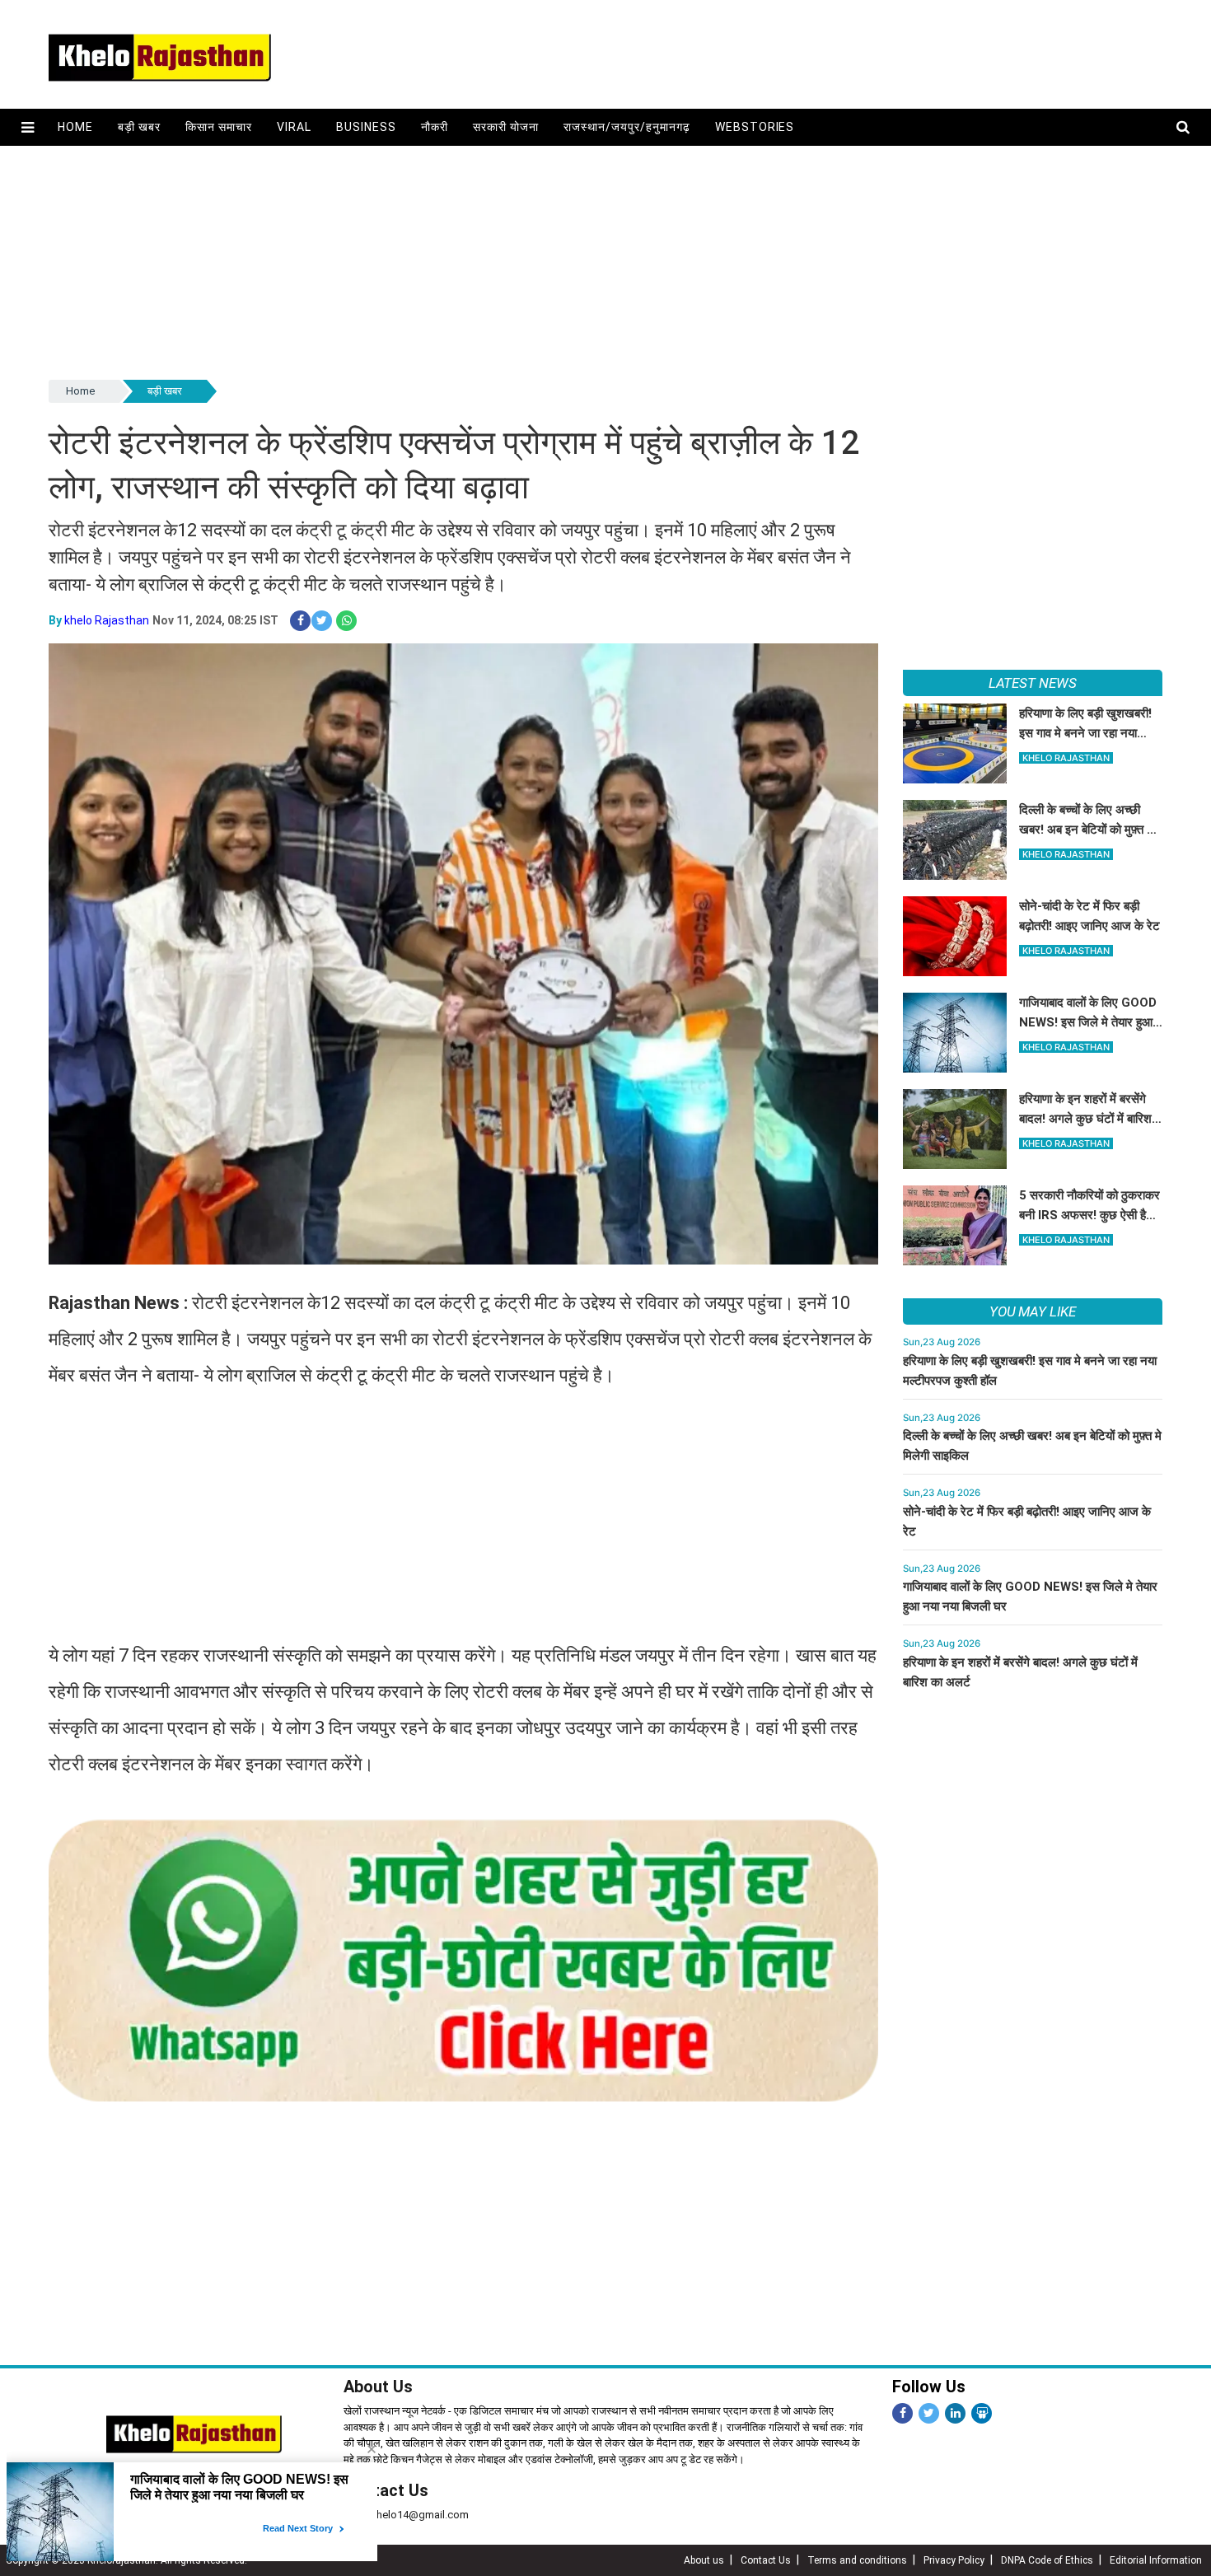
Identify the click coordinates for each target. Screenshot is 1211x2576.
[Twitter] (929, 2413)
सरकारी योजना (506, 127)
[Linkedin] (955, 2413)
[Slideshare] (982, 2413)
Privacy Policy (954, 2560)
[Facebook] (902, 2413)
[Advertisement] (543, 261)
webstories (755, 127)
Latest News (1033, 683)
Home (75, 127)
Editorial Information (1156, 2560)
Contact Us (386, 2490)
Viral (294, 127)
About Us (378, 2387)
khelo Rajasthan (107, 620)
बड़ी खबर (139, 127)
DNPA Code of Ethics (1047, 2560)
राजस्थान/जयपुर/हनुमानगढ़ (627, 127)
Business (366, 127)
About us (704, 2560)
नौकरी (435, 127)
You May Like (1033, 1311)
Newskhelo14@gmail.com (406, 2515)
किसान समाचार (219, 127)
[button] (28, 127)
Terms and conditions (857, 2560)
